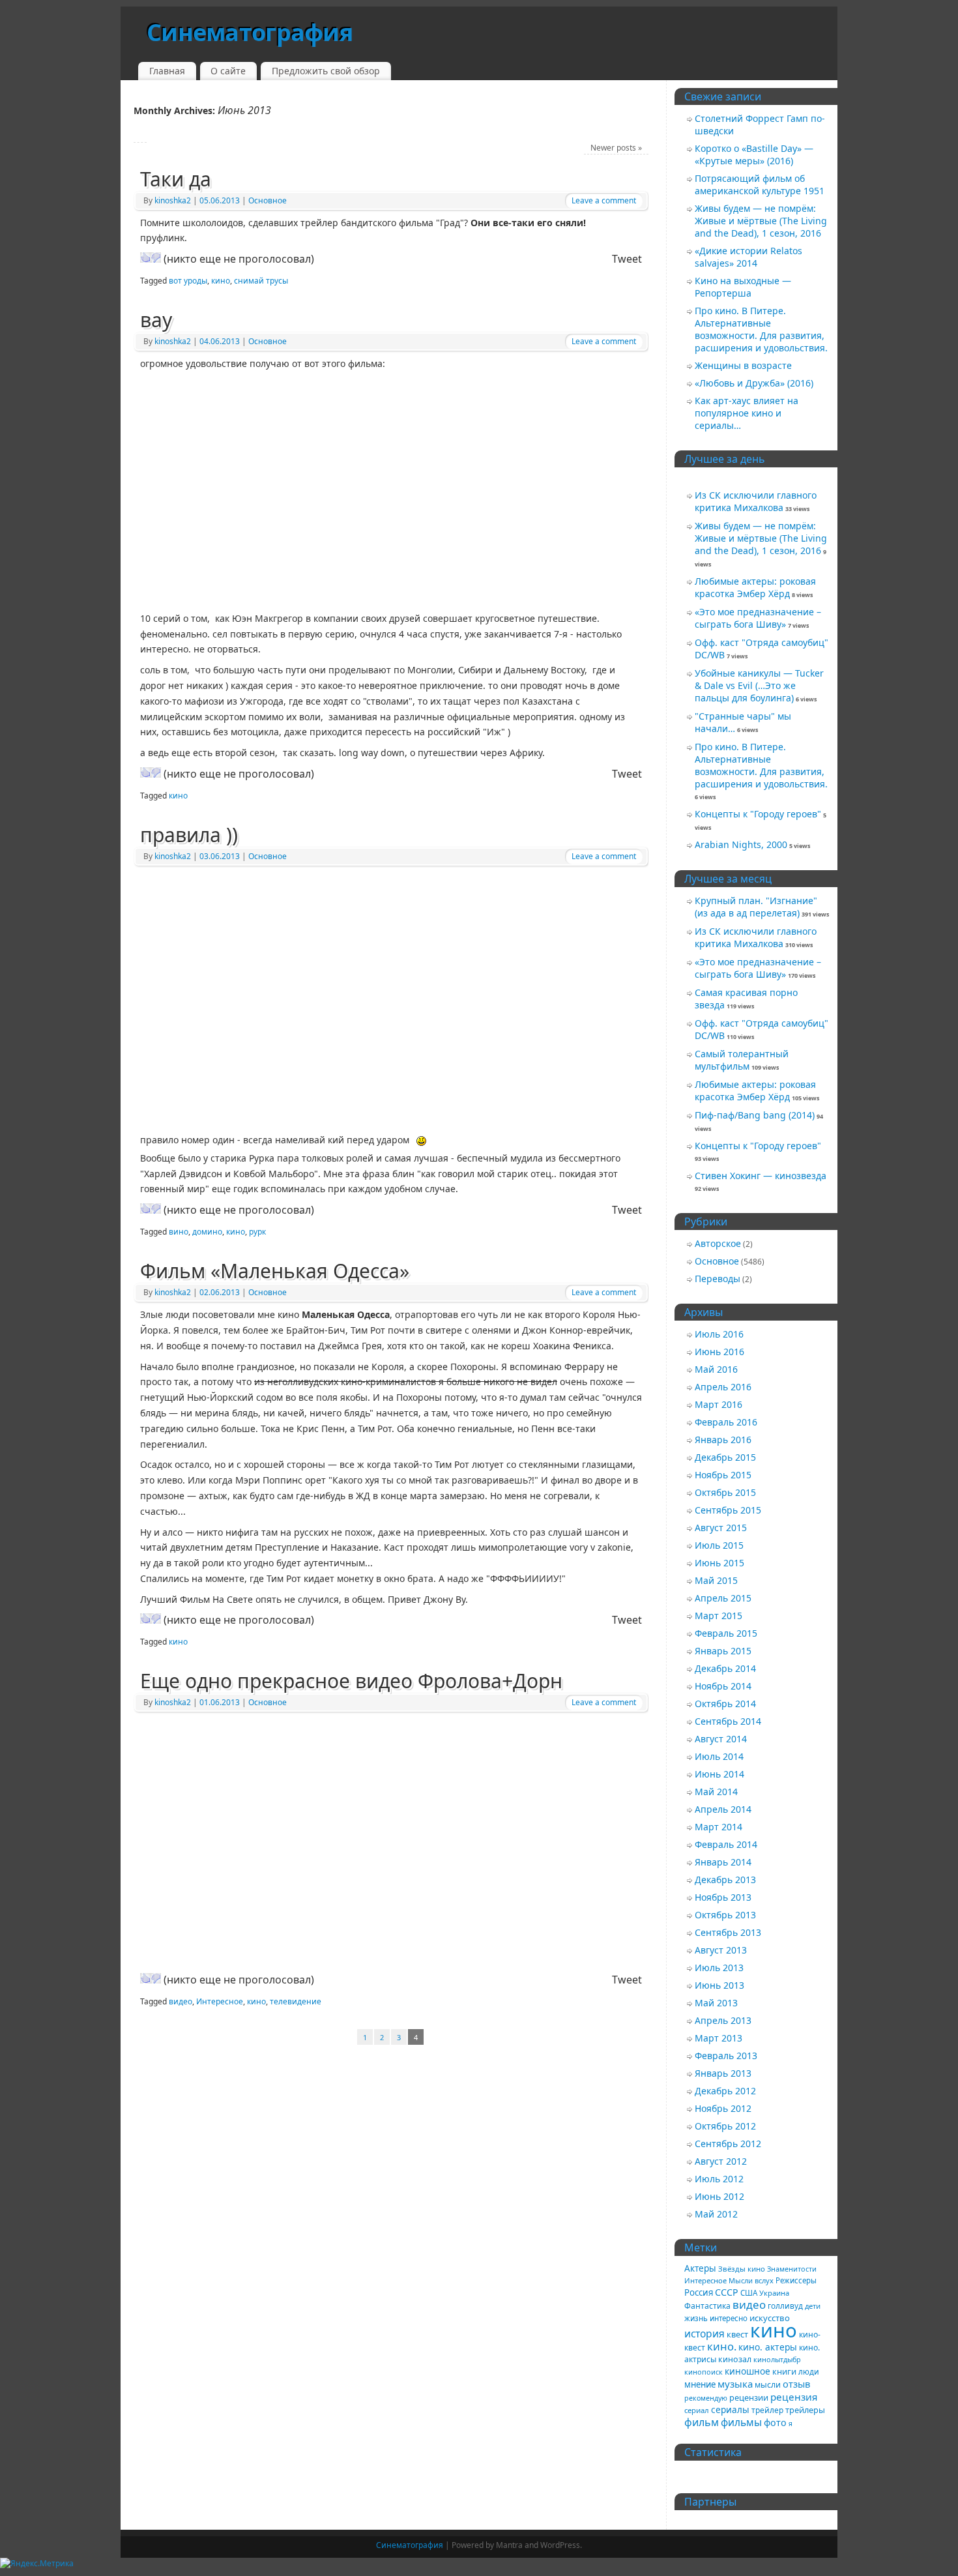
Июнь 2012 (719, 2196)
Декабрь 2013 (725, 1880)
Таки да (176, 179)
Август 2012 (721, 2161)
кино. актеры (768, 2347)
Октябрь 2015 (725, 1492)
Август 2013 (721, 1950)
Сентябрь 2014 (728, 1721)
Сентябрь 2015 (728, 1510)
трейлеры (805, 2410)
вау (156, 320)
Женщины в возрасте (743, 365)
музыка (735, 2384)
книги (784, 2371)
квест (737, 2334)
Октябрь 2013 (725, 1915)
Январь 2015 (723, 1651)
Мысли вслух (751, 2280)
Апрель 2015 (723, 1598)
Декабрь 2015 (725, 1457)
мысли (768, 2385)
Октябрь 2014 (725, 1704)
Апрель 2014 (723, 1809)
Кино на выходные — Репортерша (743, 287)
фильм (702, 2422)
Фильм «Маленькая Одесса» (275, 1271)
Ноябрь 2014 (723, 1686)
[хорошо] (145, 257)
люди (809, 2371)
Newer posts (616, 148)
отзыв (796, 2384)
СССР (727, 2292)
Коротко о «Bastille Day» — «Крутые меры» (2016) (754, 154)
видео (181, 2001)
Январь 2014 (723, 1862)
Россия (699, 2292)
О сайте (228, 71)
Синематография (250, 32)
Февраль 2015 (726, 1633)
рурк (257, 1232)
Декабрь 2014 (725, 1668)
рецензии (749, 2397)
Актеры (700, 2268)
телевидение (296, 2001)
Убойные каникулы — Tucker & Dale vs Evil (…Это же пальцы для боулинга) (759, 685)
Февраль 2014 (726, 1844)
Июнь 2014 (719, 1774)
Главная (167, 71)
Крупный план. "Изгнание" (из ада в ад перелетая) (756, 907)
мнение (700, 2384)
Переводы (718, 1279)
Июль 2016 (719, 1334)
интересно (729, 2318)
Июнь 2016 (719, 1352)
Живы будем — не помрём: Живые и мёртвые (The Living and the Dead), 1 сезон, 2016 (761, 221)
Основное (268, 200)
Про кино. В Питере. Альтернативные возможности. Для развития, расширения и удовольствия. (761, 329)
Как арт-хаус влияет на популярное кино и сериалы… (747, 413)
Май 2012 (716, 2214)
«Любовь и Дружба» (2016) (754, 383)
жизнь (696, 2318)
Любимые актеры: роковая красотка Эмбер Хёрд (755, 587)
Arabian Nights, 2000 (741, 844)
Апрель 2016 (723, 1387)
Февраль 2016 (726, 1422)
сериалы (730, 2409)
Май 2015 (716, 1580)
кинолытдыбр (777, 2359)
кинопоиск (704, 2372)
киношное (748, 2371)
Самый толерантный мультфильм (742, 1060)
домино (207, 1232)
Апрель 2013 (723, 2020)
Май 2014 (716, 1792)
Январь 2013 (723, 2073)
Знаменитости (792, 2269)
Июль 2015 (719, 1545)
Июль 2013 (719, 1968)
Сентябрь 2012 (728, 2144)
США (749, 2293)
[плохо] (156, 257)
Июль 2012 (719, 2179)
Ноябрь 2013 (723, 1897)
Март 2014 (718, 1827)
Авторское (718, 1243)
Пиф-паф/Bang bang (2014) (755, 1115)
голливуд (785, 2305)
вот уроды (188, 281)
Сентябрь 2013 (728, 1932)
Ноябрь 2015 (723, 1475)
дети (813, 2306)
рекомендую (706, 2398)
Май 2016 (716, 1369)
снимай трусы (261, 281)
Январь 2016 (723, 1440)
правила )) (189, 835)
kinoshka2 (173, 200)
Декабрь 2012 (725, 2091)
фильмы (741, 2422)
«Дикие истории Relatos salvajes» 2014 (748, 257)
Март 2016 (718, 1404)
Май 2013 (716, 2003)
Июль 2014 (719, 1756)
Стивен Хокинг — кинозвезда (761, 1176)
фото (775, 2422)
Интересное (220, 2001)
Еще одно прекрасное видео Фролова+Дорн (351, 1681)
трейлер (767, 2410)
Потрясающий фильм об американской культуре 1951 (760, 184)
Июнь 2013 (719, 1985)
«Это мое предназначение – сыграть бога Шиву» (758, 618)
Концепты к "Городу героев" (758, 814)
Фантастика (707, 2306)
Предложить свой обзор (326, 71)
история (704, 2334)
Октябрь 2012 (725, 2126)
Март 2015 (718, 1616)
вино (179, 1232)
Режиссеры (796, 2280)
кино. (722, 2346)
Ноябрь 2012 (723, 2108)
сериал (697, 2410)
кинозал (735, 2359)
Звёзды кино (742, 2269)
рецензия (794, 2397)
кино (221, 281)
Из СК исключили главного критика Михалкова (756, 501)
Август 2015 (721, 1528)
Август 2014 (721, 1739)
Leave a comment (604, 200)
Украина (774, 2293)
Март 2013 (718, 2038)
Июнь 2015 (719, 1563)
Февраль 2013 (726, 2056)
